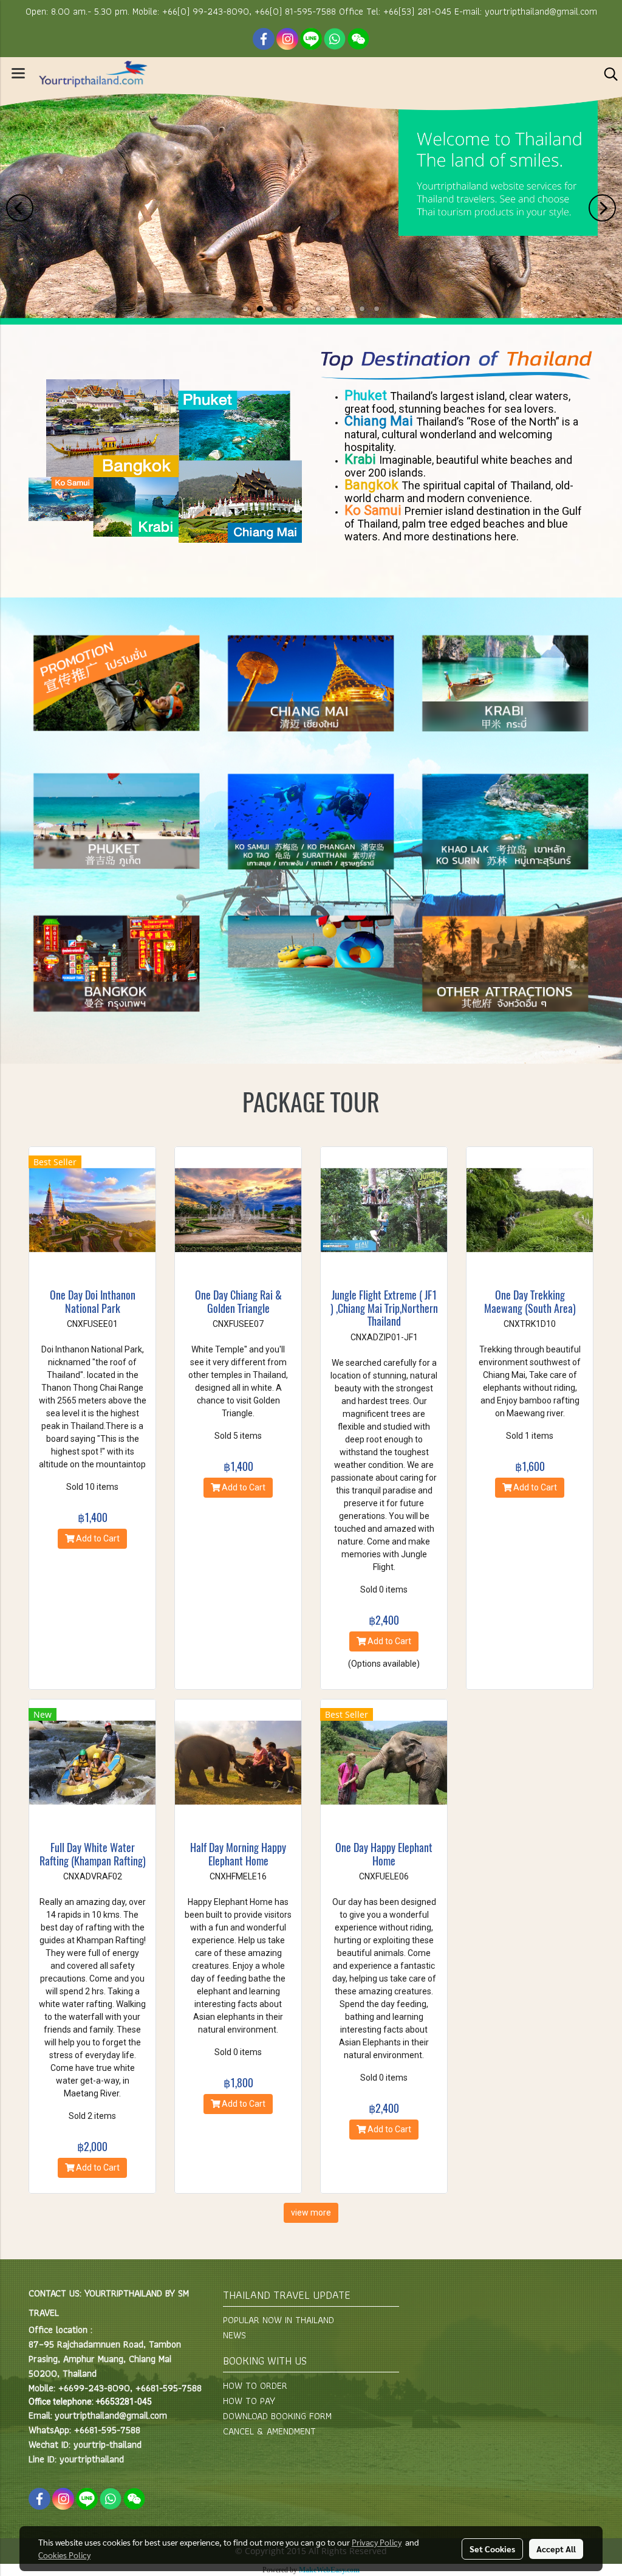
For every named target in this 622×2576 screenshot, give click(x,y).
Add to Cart (97, 1538)
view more (311, 2213)
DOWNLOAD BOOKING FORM (277, 2416)
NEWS (234, 2335)
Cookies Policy (64, 2555)
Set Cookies (492, 2549)
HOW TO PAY (249, 2401)
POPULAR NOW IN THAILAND (279, 2320)
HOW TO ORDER (255, 2385)
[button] (607, 74)
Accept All (556, 2549)
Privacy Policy (377, 2542)
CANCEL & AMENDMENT (269, 2431)
